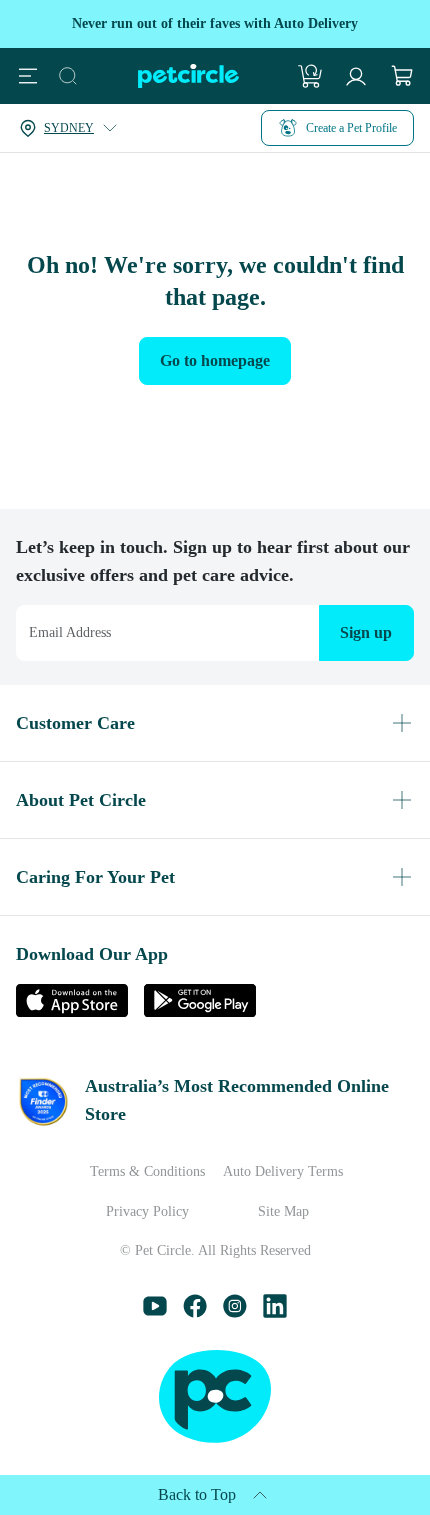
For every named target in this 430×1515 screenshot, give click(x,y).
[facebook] (195, 1312)
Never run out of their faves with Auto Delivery (215, 23)
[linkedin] (275, 1312)
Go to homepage (215, 360)
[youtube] (155, 1312)
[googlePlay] (200, 1011)
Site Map (283, 1211)
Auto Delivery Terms (283, 1171)
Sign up (363, 632)
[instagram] (235, 1312)
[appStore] (72, 1011)
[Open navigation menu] (28, 76)
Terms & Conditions (147, 1171)
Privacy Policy (147, 1211)
